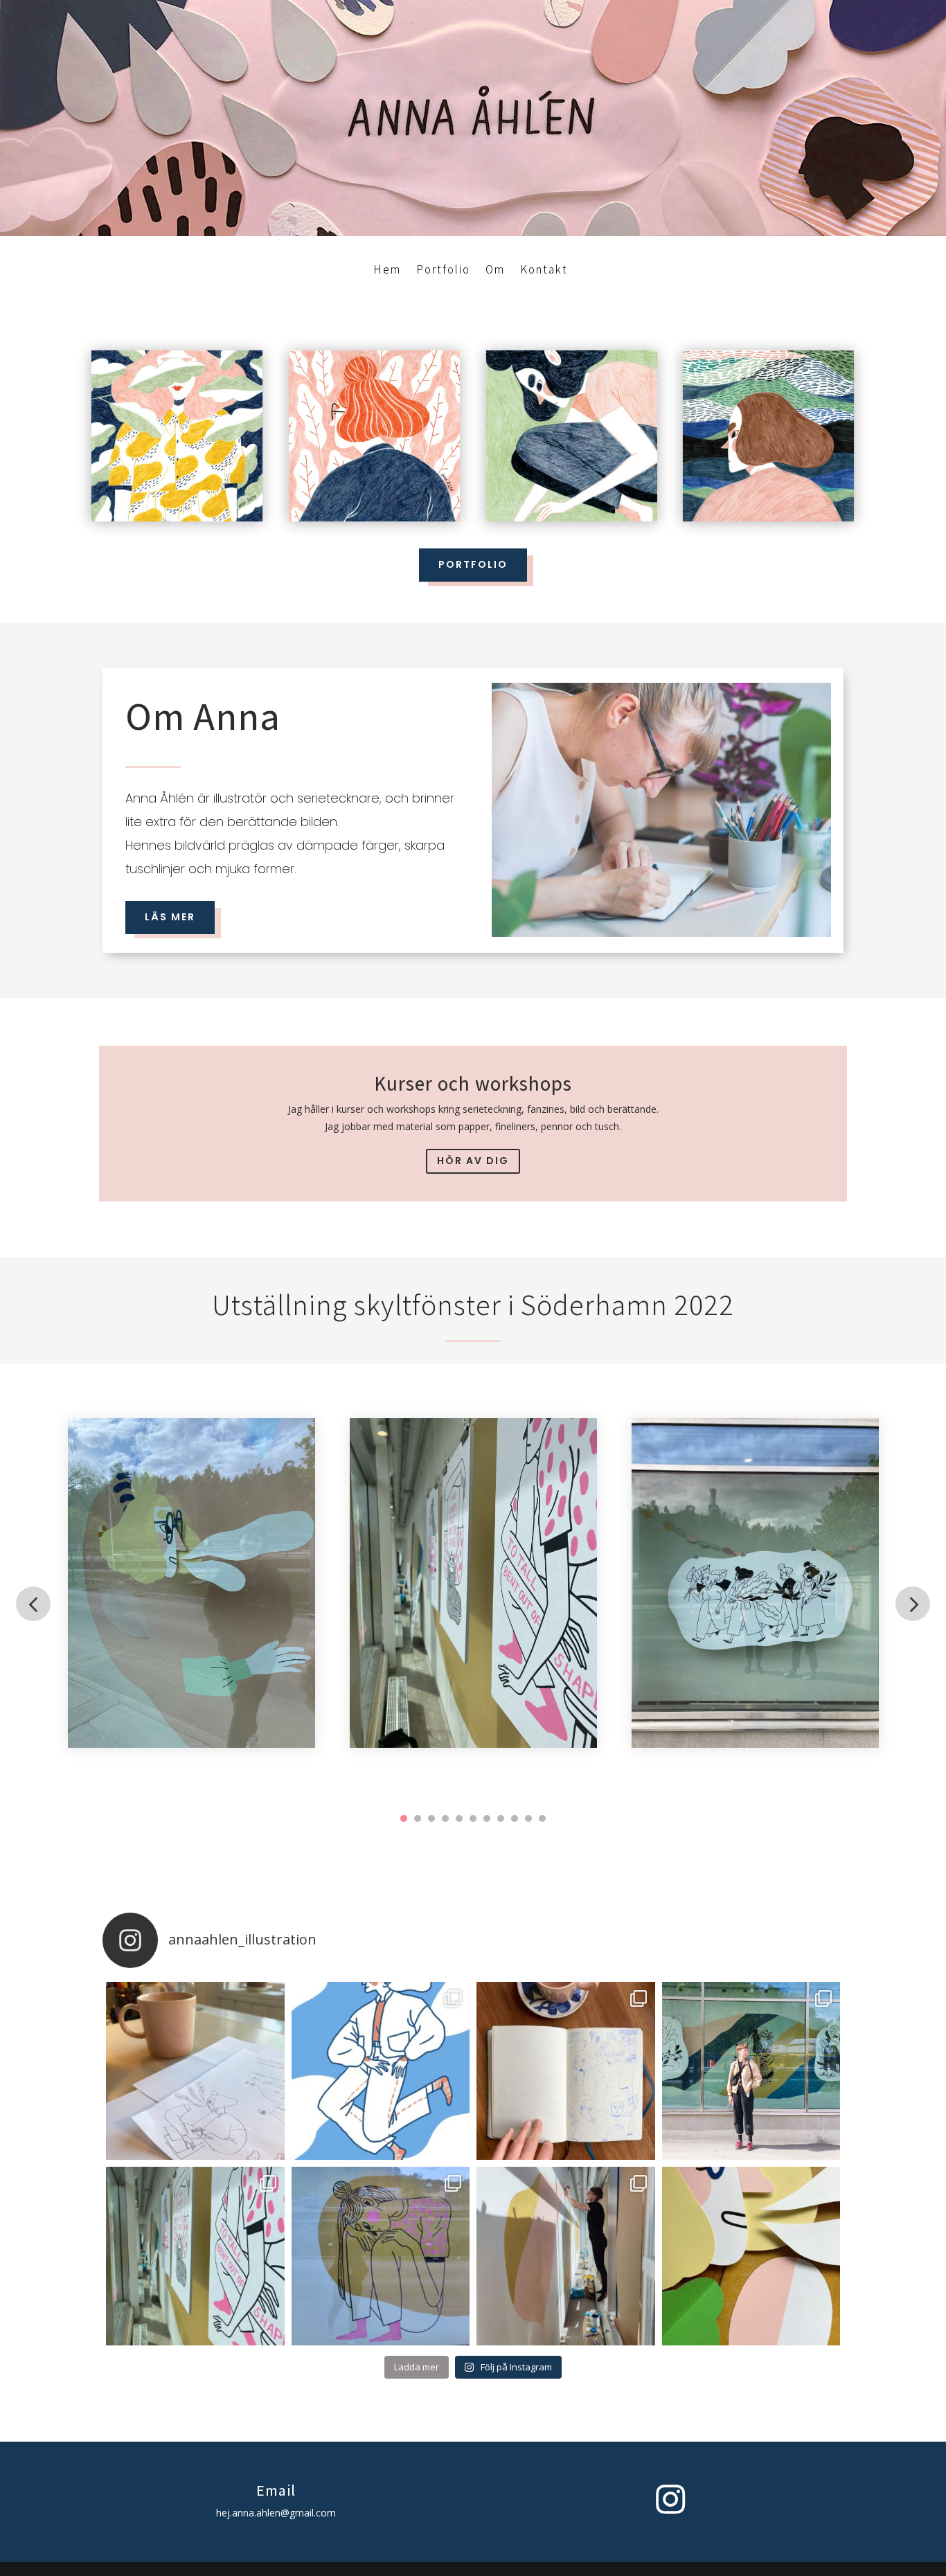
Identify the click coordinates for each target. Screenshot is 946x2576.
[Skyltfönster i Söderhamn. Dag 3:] (195, 2256)
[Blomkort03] (375, 518)
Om (495, 269)
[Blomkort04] (177, 518)
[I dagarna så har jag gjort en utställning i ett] (566, 2256)
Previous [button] (33, 1604)
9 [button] (515, 1818)
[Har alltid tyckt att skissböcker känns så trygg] (566, 2071)
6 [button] (473, 1818)
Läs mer (170, 917)
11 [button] (542, 1818)
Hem (387, 269)
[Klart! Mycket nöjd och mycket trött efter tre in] (751, 2071)
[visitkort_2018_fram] (571, 518)
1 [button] (404, 1818)
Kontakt (544, 269)
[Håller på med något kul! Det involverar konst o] (751, 2256)
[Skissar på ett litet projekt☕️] (195, 2071)
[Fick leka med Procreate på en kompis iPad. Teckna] (381, 2071)
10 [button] (528, 1818)
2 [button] (418, 1818)
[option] (191, 1583)
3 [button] (431, 1818)
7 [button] (487, 1818)
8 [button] (501, 1818)
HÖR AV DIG (473, 1161)
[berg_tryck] (769, 518)
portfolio (473, 564)
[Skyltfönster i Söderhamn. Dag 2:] (381, 2256)
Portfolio (443, 269)
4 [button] (445, 1818)
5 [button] (459, 1818)
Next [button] (913, 1604)
